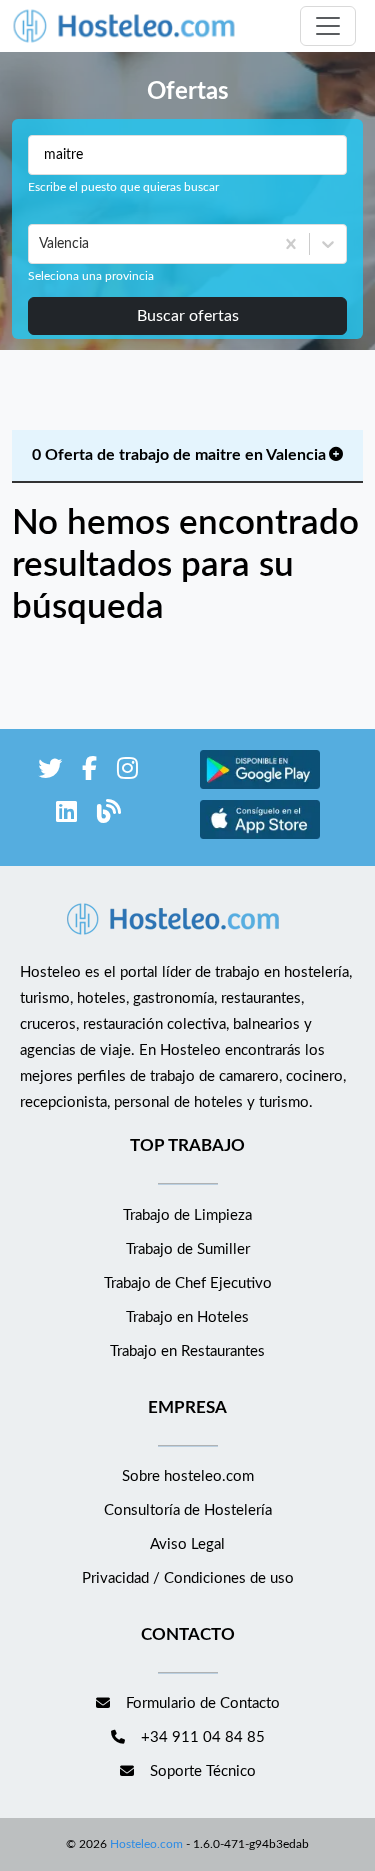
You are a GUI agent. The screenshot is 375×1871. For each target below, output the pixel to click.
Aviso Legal (187, 1544)
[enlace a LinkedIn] (66, 815)
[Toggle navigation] (328, 26)
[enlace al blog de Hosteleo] (109, 815)
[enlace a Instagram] (127, 772)
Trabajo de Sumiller (188, 1249)
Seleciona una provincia (91, 276)
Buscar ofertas (188, 316)
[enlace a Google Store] (260, 786)
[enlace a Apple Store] (260, 836)
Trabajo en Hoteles (187, 1317)
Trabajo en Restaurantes (187, 1351)
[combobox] (41, 244)
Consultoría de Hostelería (188, 1510)
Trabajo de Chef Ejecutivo (188, 1283)
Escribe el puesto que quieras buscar (123, 187)
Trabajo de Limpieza (187, 1215)
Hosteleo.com (146, 1844)
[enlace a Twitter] (50, 772)
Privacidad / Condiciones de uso (188, 1578)
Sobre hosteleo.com (188, 1476)
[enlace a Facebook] (89, 772)
